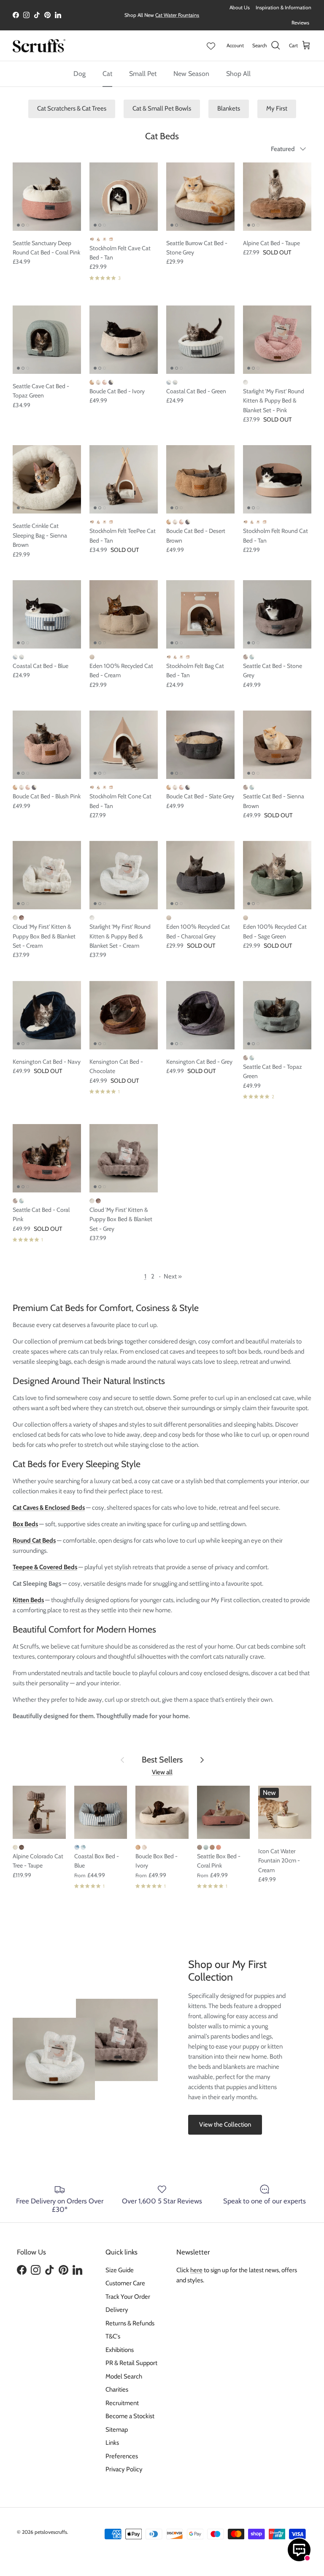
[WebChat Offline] (299, 2550)
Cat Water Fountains (177, 15)
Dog (80, 74)
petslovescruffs (51, 2532)
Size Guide (120, 2270)
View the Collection (225, 2125)
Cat (107, 74)
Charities (117, 2389)
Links (112, 2443)
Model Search (124, 2376)
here (196, 2270)
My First (277, 108)
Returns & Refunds (130, 2323)
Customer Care (125, 2283)
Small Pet (143, 74)
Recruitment (122, 2403)
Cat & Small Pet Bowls (162, 108)
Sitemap (117, 2430)
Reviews (300, 23)
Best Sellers (162, 1760)
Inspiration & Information (283, 7)
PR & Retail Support (131, 2363)
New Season (191, 74)
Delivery (117, 2310)
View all (162, 1772)
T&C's (113, 2336)
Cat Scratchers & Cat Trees (72, 108)
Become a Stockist (130, 2416)
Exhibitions (120, 2350)
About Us (240, 7)
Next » (173, 1276)
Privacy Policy (124, 2469)
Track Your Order (128, 2297)
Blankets (229, 108)
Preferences (122, 2456)
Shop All (238, 74)
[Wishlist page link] (211, 46)
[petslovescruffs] (39, 46)
